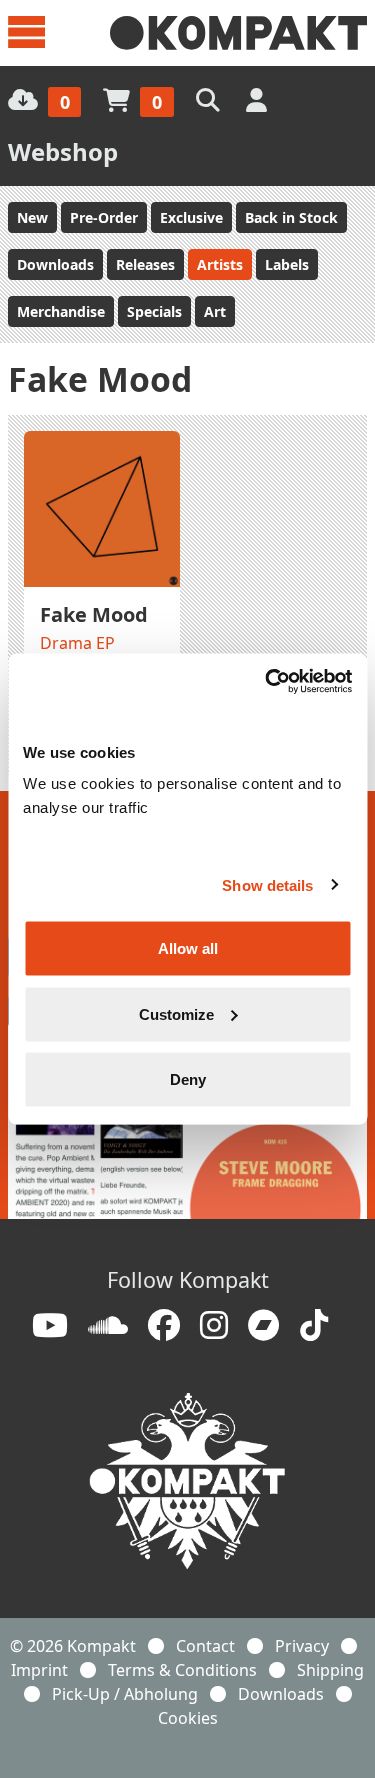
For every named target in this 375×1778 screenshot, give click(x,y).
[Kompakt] (238, 33)
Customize (176, 1013)
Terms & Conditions (182, 1670)
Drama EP (77, 643)
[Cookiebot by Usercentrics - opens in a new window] (267, 682)
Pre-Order (104, 217)
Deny (188, 1079)
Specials (154, 311)
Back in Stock (291, 217)
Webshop (63, 151)
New (32, 217)
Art (215, 311)
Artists (220, 264)
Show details (267, 884)
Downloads (55, 264)
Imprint (39, 1670)
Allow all (188, 948)
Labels (287, 264)
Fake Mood (94, 614)
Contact (205, 1646)
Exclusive (191, 217)
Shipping (330, 1670)
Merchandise (61, 311)
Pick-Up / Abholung (125, 1694)
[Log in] (258, 99)
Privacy (302, 1646)
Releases (145, 264)
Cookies (188, 1718)
